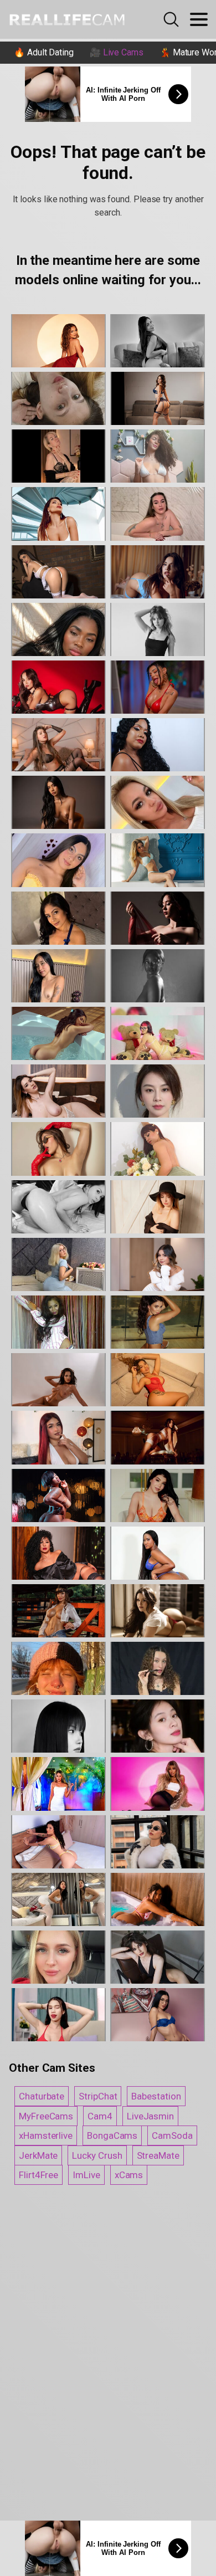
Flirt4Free (38, 2175)
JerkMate (38, 2155)
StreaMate (158, 2155)
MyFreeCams (46, 2116)
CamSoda (172, 2135)
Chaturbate (42, 2096)
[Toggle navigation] (199, 19)
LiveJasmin (150, 2116)
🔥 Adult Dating (44, 52)
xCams (129, 2175)
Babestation (156, 2096)
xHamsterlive (46, 2135)
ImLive (86, 2175)
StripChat (98, 2096)
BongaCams (112, 2135)
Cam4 (100, 2116)
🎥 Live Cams (117, 52)
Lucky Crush (97, 2155)
